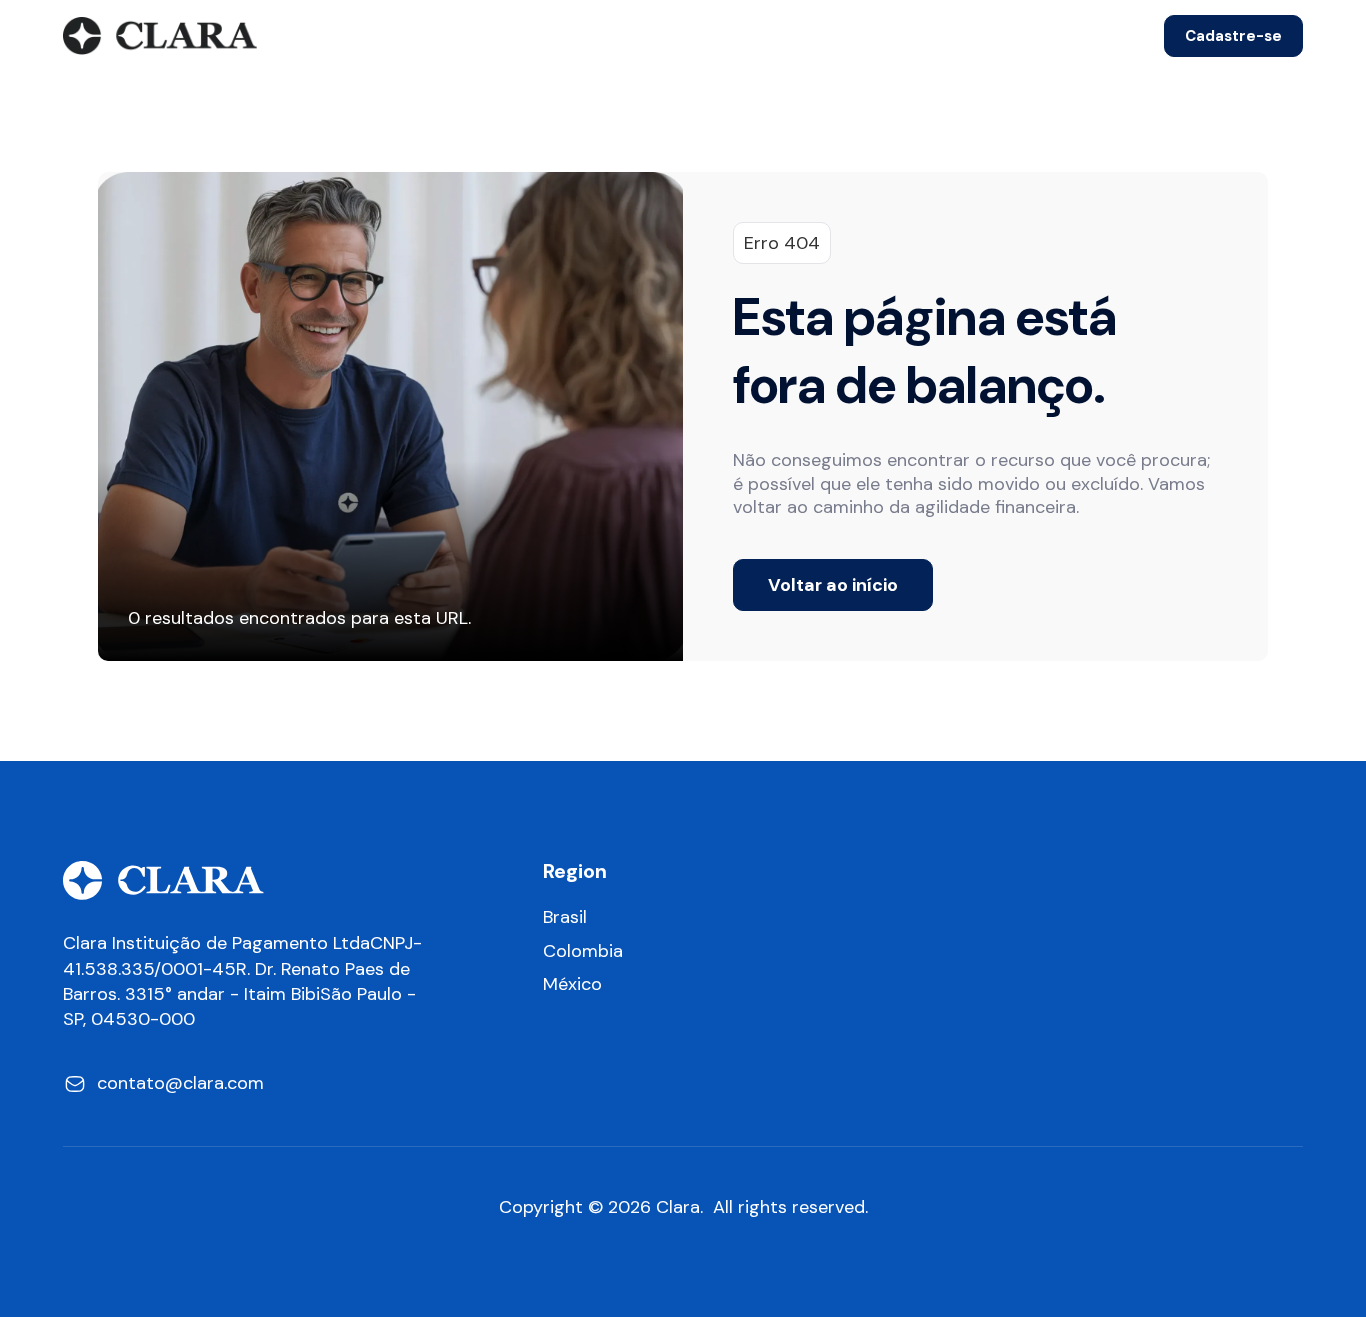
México (572, 984)
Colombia (583, 951)
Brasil (565, 917)
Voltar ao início (833, 585)
